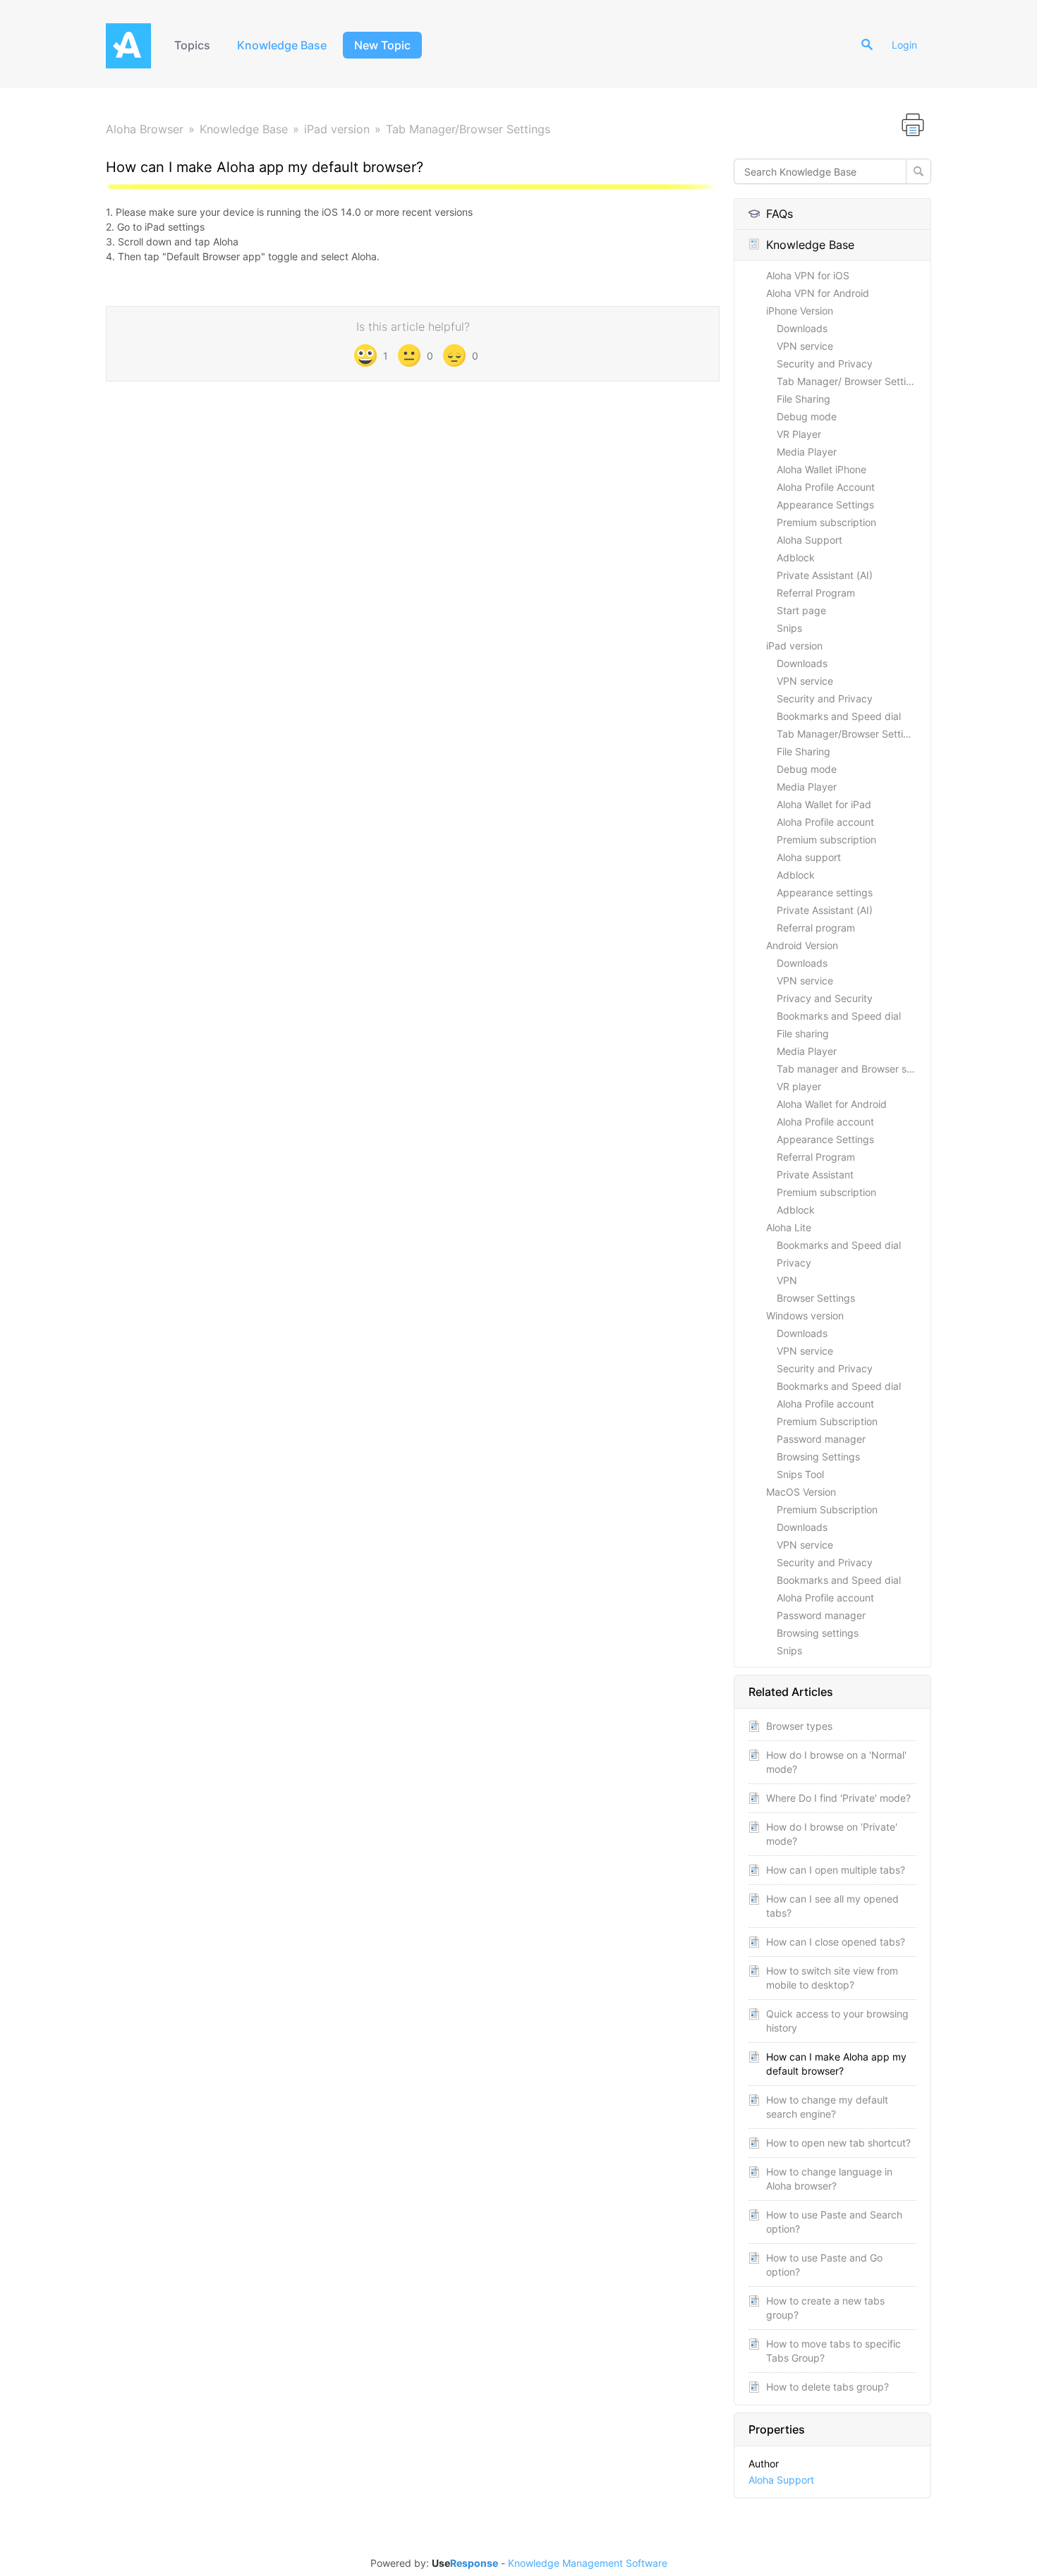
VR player (799, 1086)
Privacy (794, 1263)
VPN (787, 1280)
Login (904, 45)
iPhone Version (800, 311)
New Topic (382, 45)
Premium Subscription (827, 1421)
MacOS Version (801, 1492)
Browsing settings (818, 1633)
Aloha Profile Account (826, 487)
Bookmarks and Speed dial (839, 716)
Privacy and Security (825, 998)
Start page (801, 610)
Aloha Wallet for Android (832, 1104)
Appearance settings (825, 892)
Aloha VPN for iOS (808, 275)
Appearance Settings (825, 505)
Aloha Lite (789, 1227)
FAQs (780, 214)
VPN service (805, 346)
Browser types (799, 1726)
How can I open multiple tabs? (836, 1870)
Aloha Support (809, 540)
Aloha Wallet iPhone (821, 469)
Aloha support (809, 857)
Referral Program (816, 593)
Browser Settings (816, 1298)
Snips (789, 628)
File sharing (803, 1033)
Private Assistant (815, 1174)
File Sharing (803, 399)
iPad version (337, 129)
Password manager (821, 1439)
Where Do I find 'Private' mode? (838, 1798)
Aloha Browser (145, 129)
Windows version (805, 1316)
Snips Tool (800, 1474)
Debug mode (807, 416)
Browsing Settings (818, 1457)
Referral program (816, 928)
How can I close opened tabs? (836, 1942)
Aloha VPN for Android (818, 293)
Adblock (796, 557)
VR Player (799, 434)
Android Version (802, 945)
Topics (192, 45)
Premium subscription (826, 522)
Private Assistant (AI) (825, 575)
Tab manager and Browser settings (854, 1069)
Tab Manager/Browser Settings (468, 129)
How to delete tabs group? (827, 2387)
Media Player (807, 452)
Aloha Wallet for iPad (824, 804)
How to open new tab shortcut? (838, 2143)
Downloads (802, 328)
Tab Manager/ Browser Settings (850, 381)
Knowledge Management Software (588, 2563)
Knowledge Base (282, 45)
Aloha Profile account (825, 822)
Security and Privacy (825, 364)
